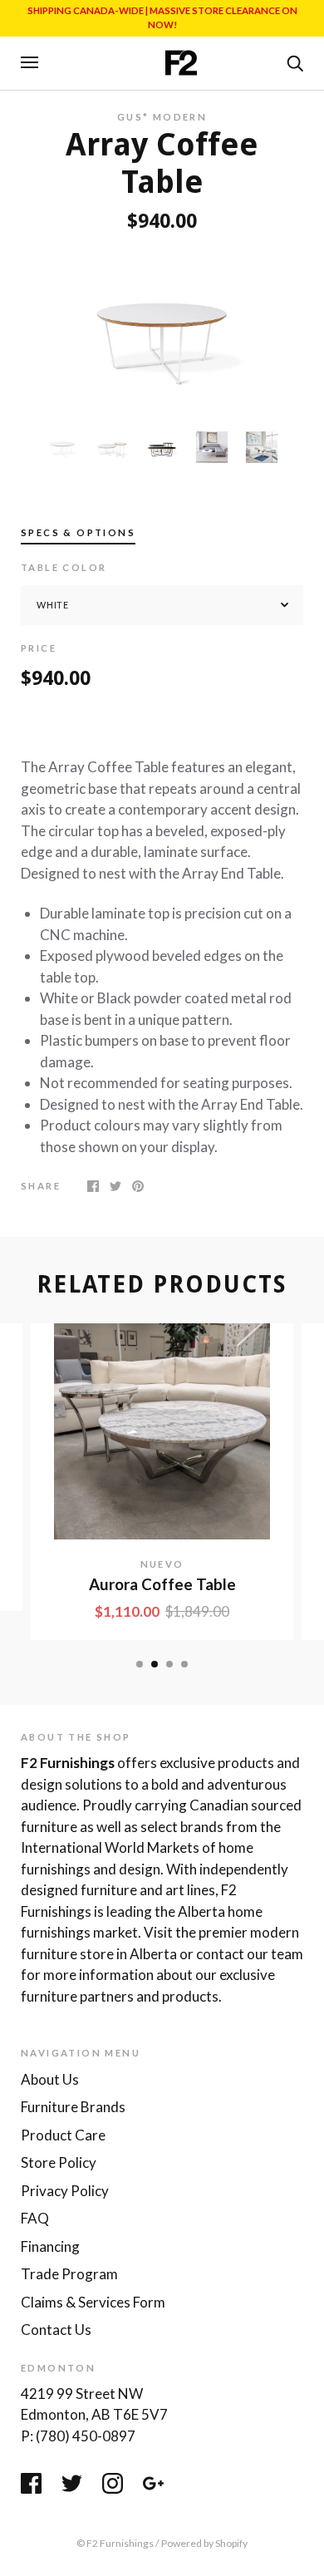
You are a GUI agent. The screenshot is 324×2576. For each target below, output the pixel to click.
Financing (50, 2246)
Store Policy (59, 2162)
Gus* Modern (162, 117)
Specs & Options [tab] (78, 532)
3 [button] (169, 1664)
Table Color (64, 567)
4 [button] (184, 1664)
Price (39, 648)
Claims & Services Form (93, 2302)
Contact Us (56, 2330)
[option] (162, 331)
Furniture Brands (73, 2107)
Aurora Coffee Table (162, 1584)
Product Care (63, 2135)
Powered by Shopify (204, 2543)
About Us (50, 2079)
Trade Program (69, 2274)
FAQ (35, 2218)
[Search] (295, 62)
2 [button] (155, 1664)
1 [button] (140, 1664)
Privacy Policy (65, 2191)
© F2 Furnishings (115, 2543)
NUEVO (162, 1564)
